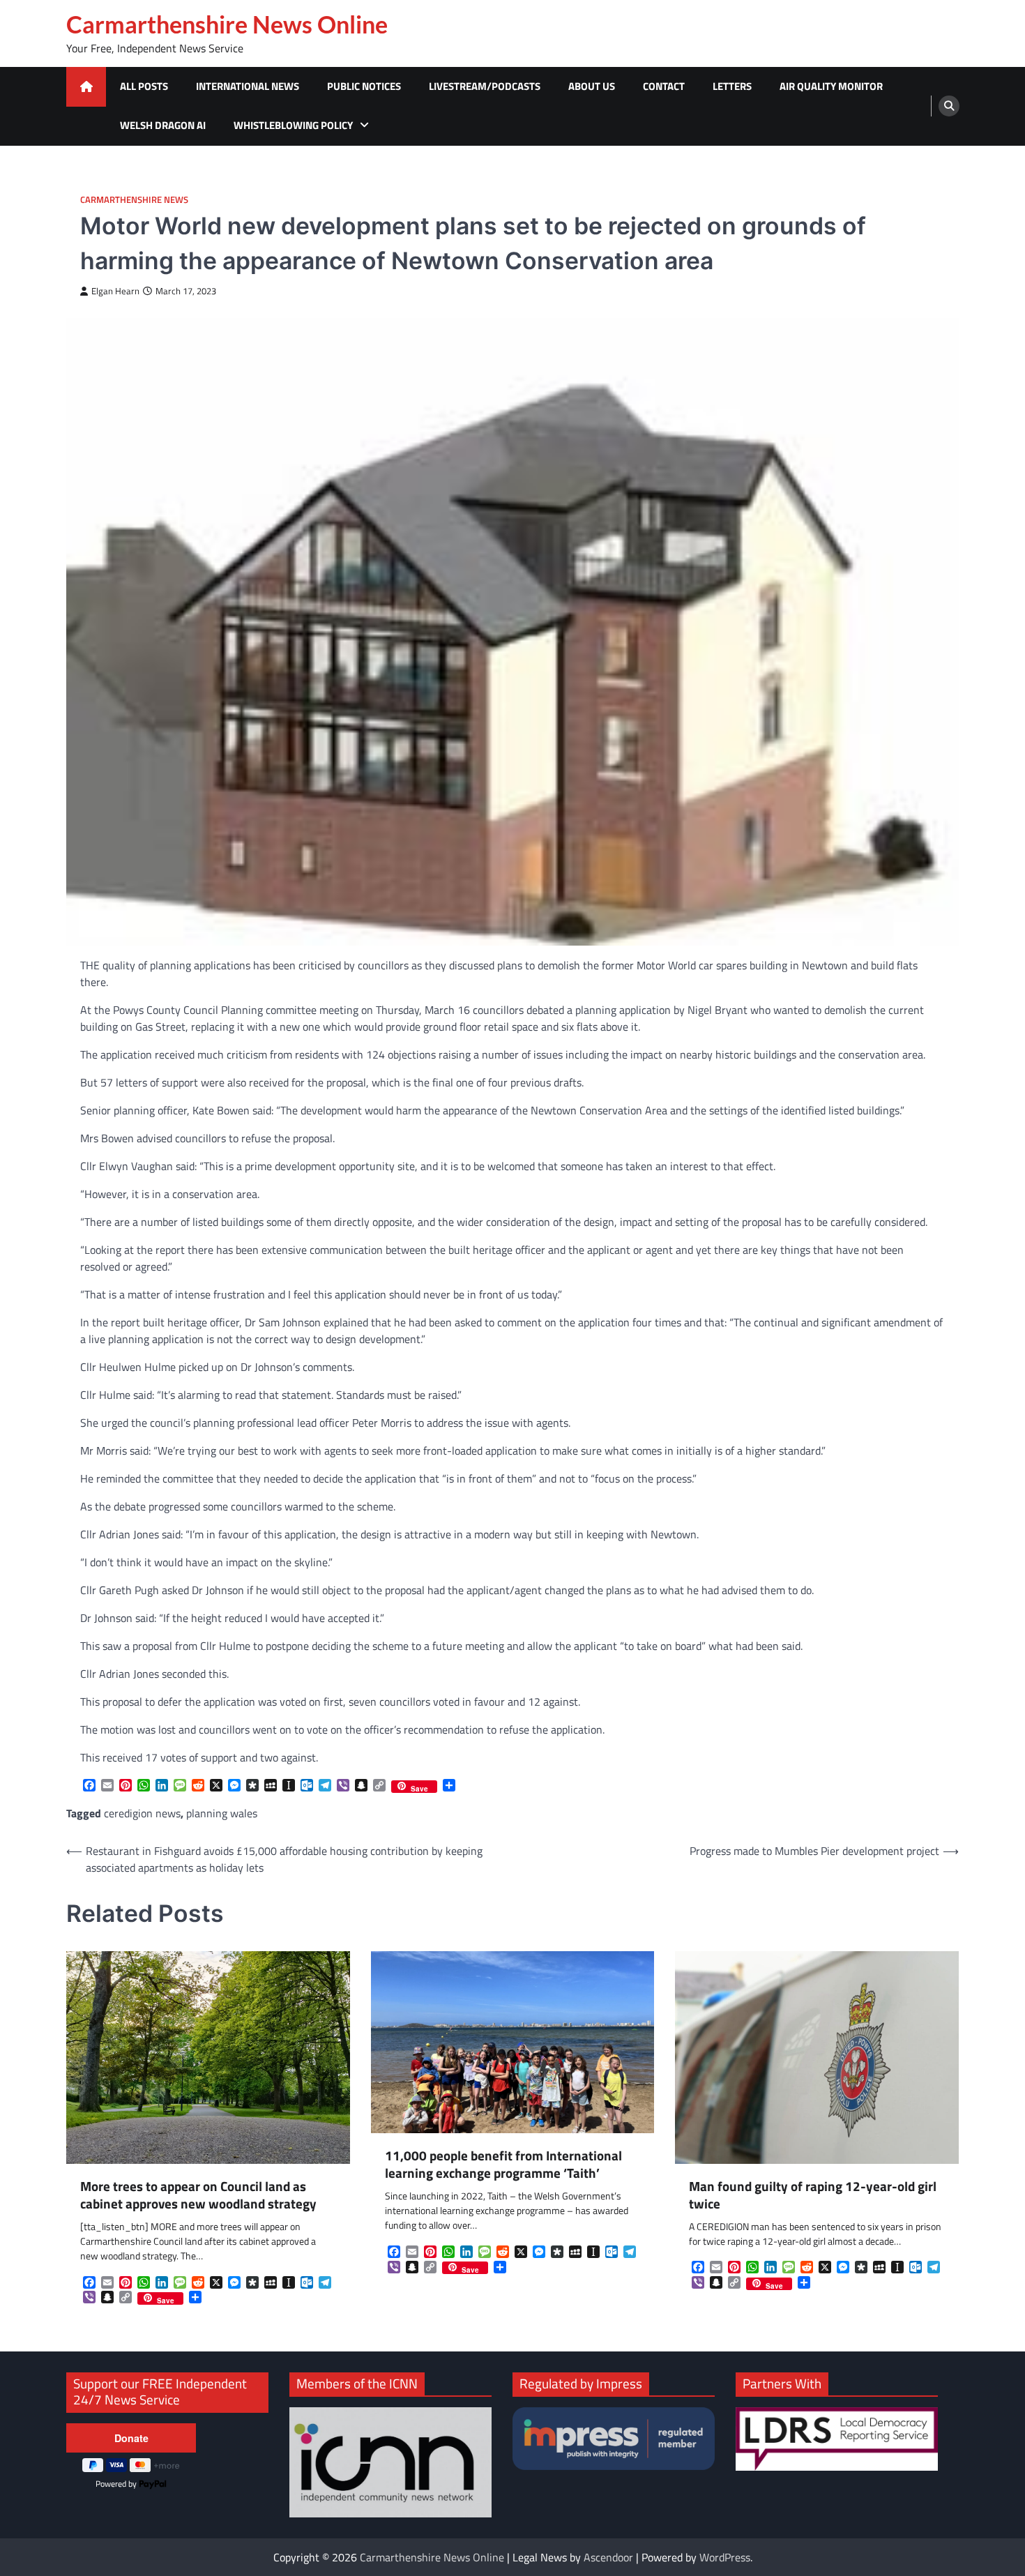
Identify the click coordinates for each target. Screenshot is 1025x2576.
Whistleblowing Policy (293, 125)
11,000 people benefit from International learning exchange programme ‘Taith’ (503, 2165)
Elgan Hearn (115, 291)
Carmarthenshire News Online (227, 24)
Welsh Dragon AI (163, 125)
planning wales (222, 1813)
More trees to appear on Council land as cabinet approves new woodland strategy (198, 2195)
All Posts (144, 86)
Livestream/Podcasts (485, 86)
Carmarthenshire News (134, 200)
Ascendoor (608, 2557)
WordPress (725, 2557)
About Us (592, 86)
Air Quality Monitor (831, 86)
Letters (732, 86)
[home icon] (86, 87)
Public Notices (364, 86)
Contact (664, 86)
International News (248, 86)
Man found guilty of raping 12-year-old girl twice (813, 2195)
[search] (949, 106)
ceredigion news (142, 1813)
